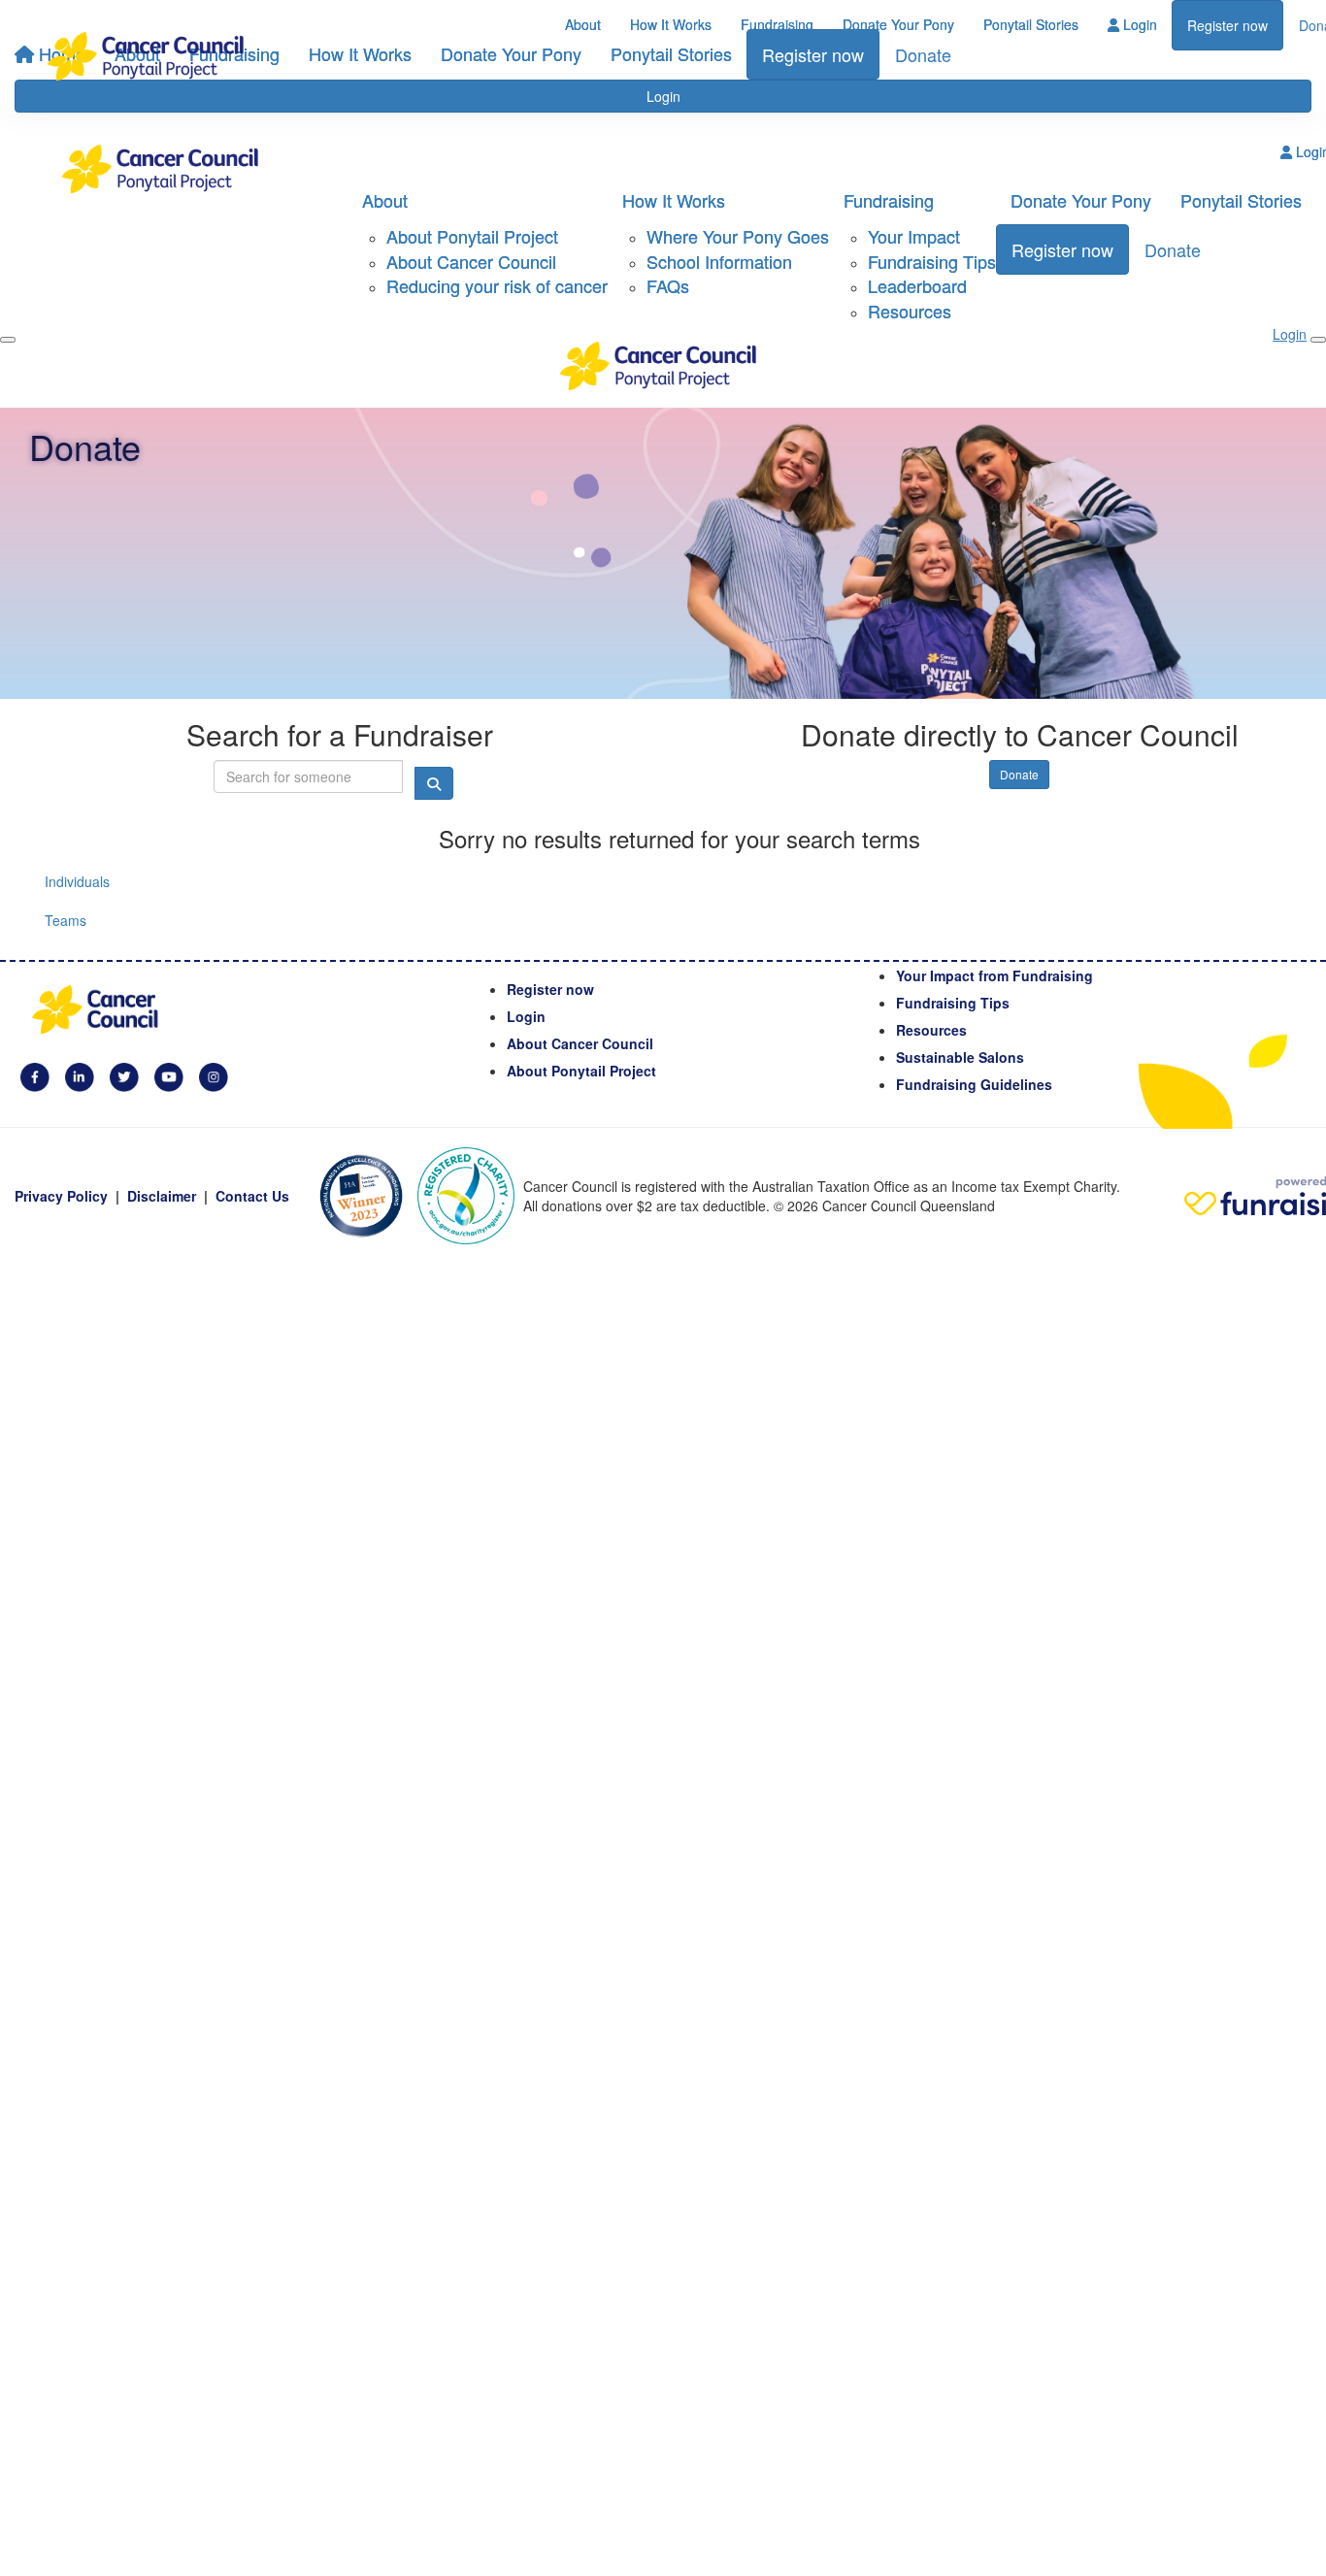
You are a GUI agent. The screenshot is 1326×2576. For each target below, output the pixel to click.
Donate (1173, 249)
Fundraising (777, 24)
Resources (910, 311)
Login (1138, 24)
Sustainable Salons (960, 1057)
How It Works (671, 24)
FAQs (668, 285)
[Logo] (150, 56)
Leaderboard (917, 285)
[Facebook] (35, 1074)
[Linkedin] (80, 1074)
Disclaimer (162, 1196)
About (583, 24)
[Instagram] (214, 1074)
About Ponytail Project (472, 236)
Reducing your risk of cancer (497, 285)
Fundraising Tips (932, 261)
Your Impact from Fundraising (994, 975)
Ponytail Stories (1031, 24)
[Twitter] (124, 1074)
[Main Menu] (8, 340)
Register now (1227, 25)
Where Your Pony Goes (738, 236)
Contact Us (252, 1196)
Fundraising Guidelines (974, 1084)
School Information (719, 261)
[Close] (1318, 340)
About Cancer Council (471, 261)
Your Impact (914, 236)
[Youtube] (169, 1074)
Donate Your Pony (898, 24)
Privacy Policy (61, 1196)
